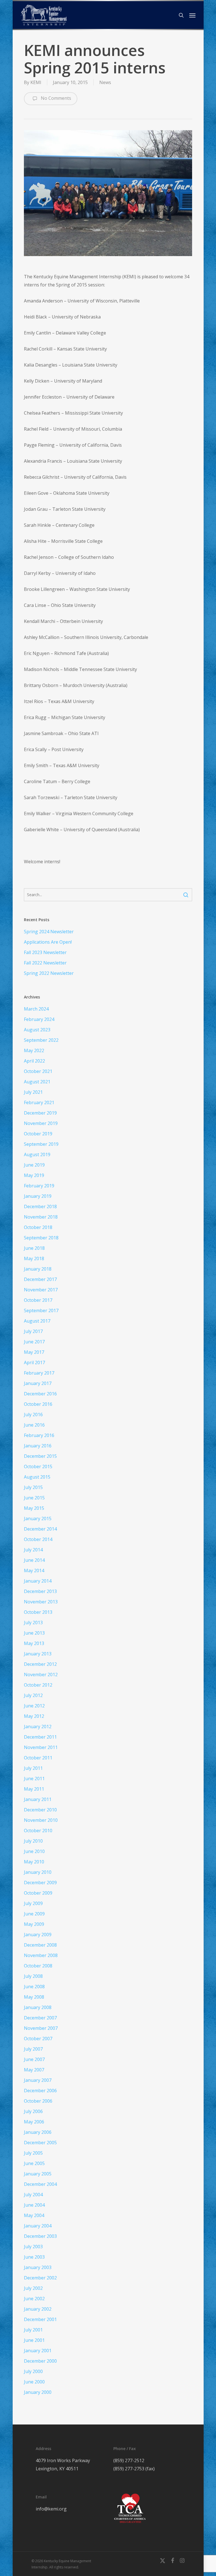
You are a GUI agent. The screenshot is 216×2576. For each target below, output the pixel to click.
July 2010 (33, 1841)
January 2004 (38, 2226)
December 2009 (40, 1883)
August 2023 (37, 1030)
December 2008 (40, 1945)
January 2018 (38, 1269)
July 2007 (33, 2049)
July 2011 (33, 1768)
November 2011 (41, 1747)
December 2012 (40, 1664)
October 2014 (38, 1539)
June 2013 (34, 1633)
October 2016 (38, 1404)
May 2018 (34, 1258)
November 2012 (41, 1675)
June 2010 (34, 1851)
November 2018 (41, 1217)
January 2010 (38, 1872)
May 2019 (34, 1175)
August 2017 (37, 1321)
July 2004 (33, 2195)
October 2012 (38, 1685)
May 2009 (34, 1924)
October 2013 (38, 1612)
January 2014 (38, 1581)
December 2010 (40, 1810)
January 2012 (38, 1727)
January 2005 (38, 2174)
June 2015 (34, 1498)
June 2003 (34, 2257)
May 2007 (34, 2070)
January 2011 (38, 1799)
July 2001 (33, 2330)
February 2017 (39, 1373)
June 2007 (34, 2059)
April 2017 (34, 1362)
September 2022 (41, 1040)
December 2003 (40, 2236)
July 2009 (33, 1903)
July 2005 (33, 2153)
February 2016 (39, 1435)
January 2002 (38, 2309)
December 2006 (40, 2091)
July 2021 (33, 1092)
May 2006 (34, 2122)
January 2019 (38, 1196)
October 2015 (38, 1466)
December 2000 (40, 2361)
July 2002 (33, 2288)
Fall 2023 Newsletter (45, 952)
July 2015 (33, 1487)
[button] (192, 15)
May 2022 (34, 1050)
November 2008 (41, 1955)
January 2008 (38, 2007)
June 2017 (34, 1342)
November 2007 (41, 2028)
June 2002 (34, 2299)
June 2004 (34, 2205)
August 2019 (37, 1154)
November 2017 (41, 1290)
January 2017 (38, 1383)
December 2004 (40, 2184)
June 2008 (34, 1987)
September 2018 (41, 1238)
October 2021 (38, 1071)
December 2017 (40, 1279)
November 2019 (41, 1123)
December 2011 (40, 1737)
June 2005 (34, 2163)
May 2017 (34, 1352)
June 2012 (34, 1706)
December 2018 (40, 1206)
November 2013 (41, 1602)
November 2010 (41, 1820)
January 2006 (38, 2132)
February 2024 (39, 1019)
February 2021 (39, 1102)
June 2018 (34, 1248)
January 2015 (38, 1519)
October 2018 (38, 1227)
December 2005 (40, 2143)
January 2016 (38, 1446)
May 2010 (34, 1862)
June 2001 (34, 2340)
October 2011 (38, 1758)
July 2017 (33, 1331)
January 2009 (38, 1935)
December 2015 (40, 1456)
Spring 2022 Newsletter (49, 973)
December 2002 (40, 2278)
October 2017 (38, 1300)
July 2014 (33, 1550)
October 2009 (38, 1893)
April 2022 (34, 1061)
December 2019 (40, 1113)
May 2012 (34, 1716)
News (105, 82)
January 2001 (38, 2351)
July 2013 (33, 1623)
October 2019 (38, 1134)
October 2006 (38, 2101)
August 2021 (37, 1082)
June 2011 (34, 1779)
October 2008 (38, 1966)
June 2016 (34, 1425)
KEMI (36, 82)
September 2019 (41, 1144)
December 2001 (40, 2319)
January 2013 (38, 1654)
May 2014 (34, 1571)
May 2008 (34, 1997)
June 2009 (34, 1914)
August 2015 (37, 1477)
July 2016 (33, 1414)
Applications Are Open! (48, 942)
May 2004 (34, 2215)
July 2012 (33, 1695)
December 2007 (40, 2018)
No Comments (55, 98)
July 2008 (33, 1976)
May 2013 (34, 1643)
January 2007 (38, 2080)
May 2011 (34, 1789)
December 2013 (40, 1591)
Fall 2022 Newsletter (45, 963)
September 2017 (41, 1310)
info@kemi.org (51, 2509)
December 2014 (40, 1529)
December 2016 (40, 1394)
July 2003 (33, 2247)
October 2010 (38, 1831)
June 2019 (34, 1165)
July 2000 (33, 2371)
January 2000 (38, 2392)
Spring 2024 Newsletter (49, 932)
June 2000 (34, 2382)
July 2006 (33, 2111)
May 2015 (34, 1508)
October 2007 (38, 2039)
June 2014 (34, 1560)
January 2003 (38, 2267)
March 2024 (36, 1009)
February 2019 (39, 1186)
